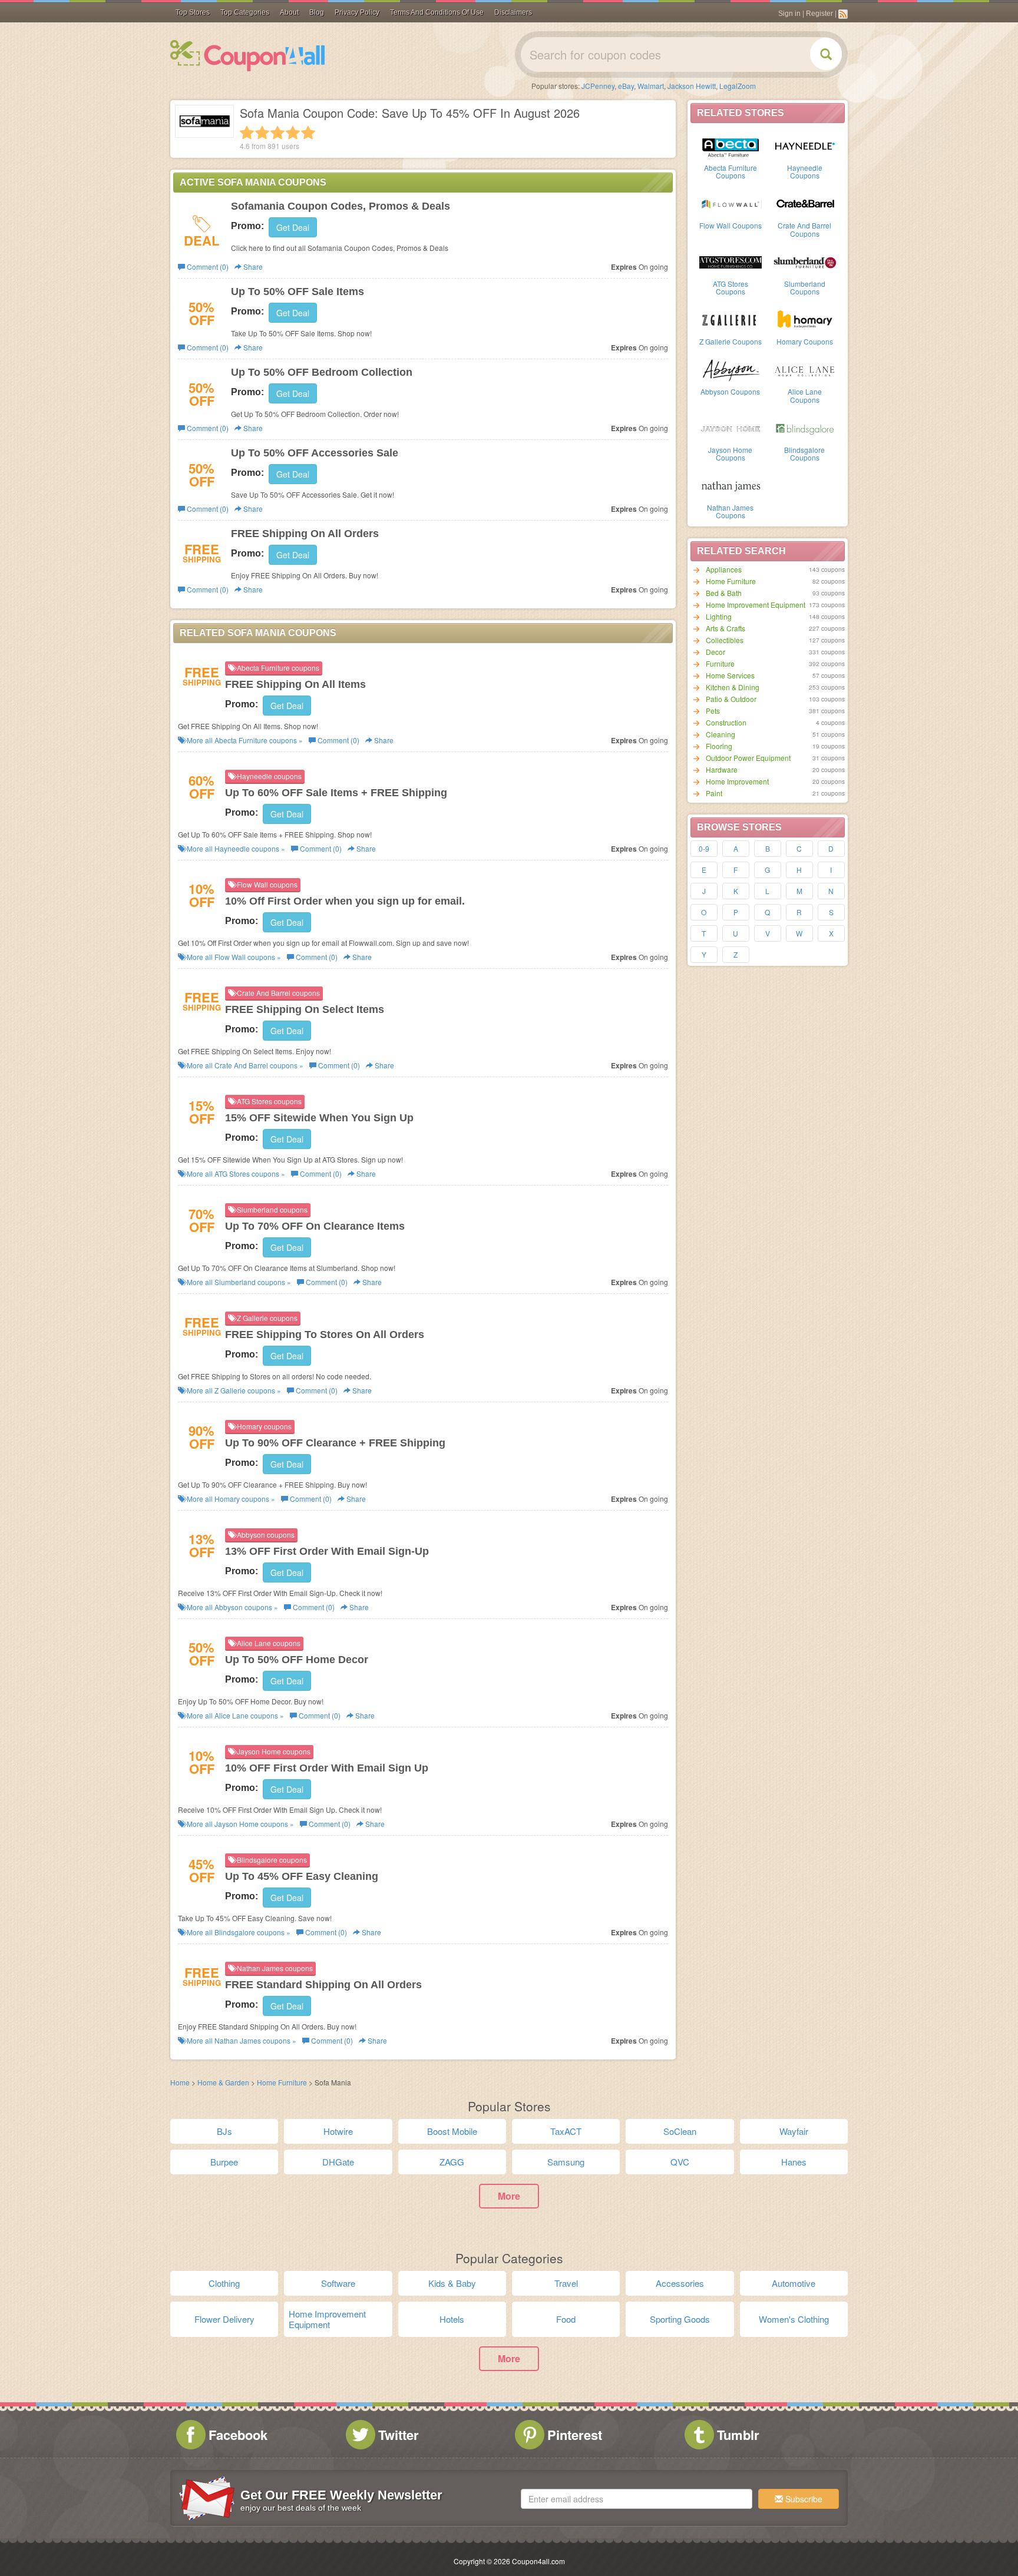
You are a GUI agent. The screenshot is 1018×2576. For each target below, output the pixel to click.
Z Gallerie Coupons (731, 341)
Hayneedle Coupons (805, 171)
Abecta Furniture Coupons (731, 171)
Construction (726, 722)
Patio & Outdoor (731, 699)
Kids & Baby (452, 2283)
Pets (713, 711)
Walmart (651, 86)
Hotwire (338, 2131)
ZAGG (452, 2162)
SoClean (680, 2131)
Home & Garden (223, 2082)
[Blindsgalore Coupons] (805, 428)
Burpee (224, 2162)
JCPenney (598, 86)
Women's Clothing (794, 2319)
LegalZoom (738, 86)
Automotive (794, 2283)
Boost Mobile (452, 2131)
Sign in (789, 14)
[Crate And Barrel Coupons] (805, 203)
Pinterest (575, 2435)
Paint (714, 793)
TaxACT (566, 2131)
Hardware (722, 769)
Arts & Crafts (726, 628)
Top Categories (245, 12)
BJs (224, 2131)
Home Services (730, 675)
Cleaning (720, 734)
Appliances (724, 569)
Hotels (452, 2319)
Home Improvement (737, 781)
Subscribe (803, 2499)
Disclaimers (513, 12)
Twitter (399, 2435)
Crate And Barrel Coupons (804, 229)
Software (338, 2283)
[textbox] (637, 2499)
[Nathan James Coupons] (731, 485)
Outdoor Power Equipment (748, 758)
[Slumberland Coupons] (805, 261)
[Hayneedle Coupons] (805, 145)
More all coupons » (244, 740)
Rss (843, 14)
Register (819, 14)
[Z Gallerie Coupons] (731, 319)
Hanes (794, 2162)
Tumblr (738, 2435)
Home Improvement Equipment (756, 605)
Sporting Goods (680, 2319)
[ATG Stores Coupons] (731, 261)
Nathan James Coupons (730, 511)
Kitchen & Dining (733, 687)
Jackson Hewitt (692, 86)
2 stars (262, 133)
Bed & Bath (724, 593)
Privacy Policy (357, 12)
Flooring (719, 746)
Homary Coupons (805, 341)
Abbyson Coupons (730, 391)
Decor (715, 652)
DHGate (338, 2162)
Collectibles (725, 640)
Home (180, 2082)
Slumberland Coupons (805, 287)
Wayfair (794, 2131)
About (289, 12)
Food (566, 2319)
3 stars (277, 133)
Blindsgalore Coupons (804, 453)
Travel (566, 2283)
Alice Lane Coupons (805, 395)
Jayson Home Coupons (730, 453)
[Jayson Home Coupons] (731, 428)
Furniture (720, 663)
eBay (626, 86)
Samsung (566, 2162)
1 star (247, 133)
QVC (680, 2162)
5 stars (308, 133)
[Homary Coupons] (805, 319)
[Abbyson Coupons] (731, 369)
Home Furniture (731, 581)
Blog (317, 12)
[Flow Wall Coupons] (731, 203)
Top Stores (193, 12)
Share (252, 266)
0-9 (704, 848)
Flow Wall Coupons (731, 225)
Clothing (224, 2283)
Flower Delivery (224, 2319)
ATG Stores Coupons (731, 287)
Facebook (238, 2435)
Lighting (719, 616)
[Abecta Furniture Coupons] (731, 145)
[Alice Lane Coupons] (805, 369)
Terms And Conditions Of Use (437, 12)
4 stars (293, 133)
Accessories (680, 2283)
